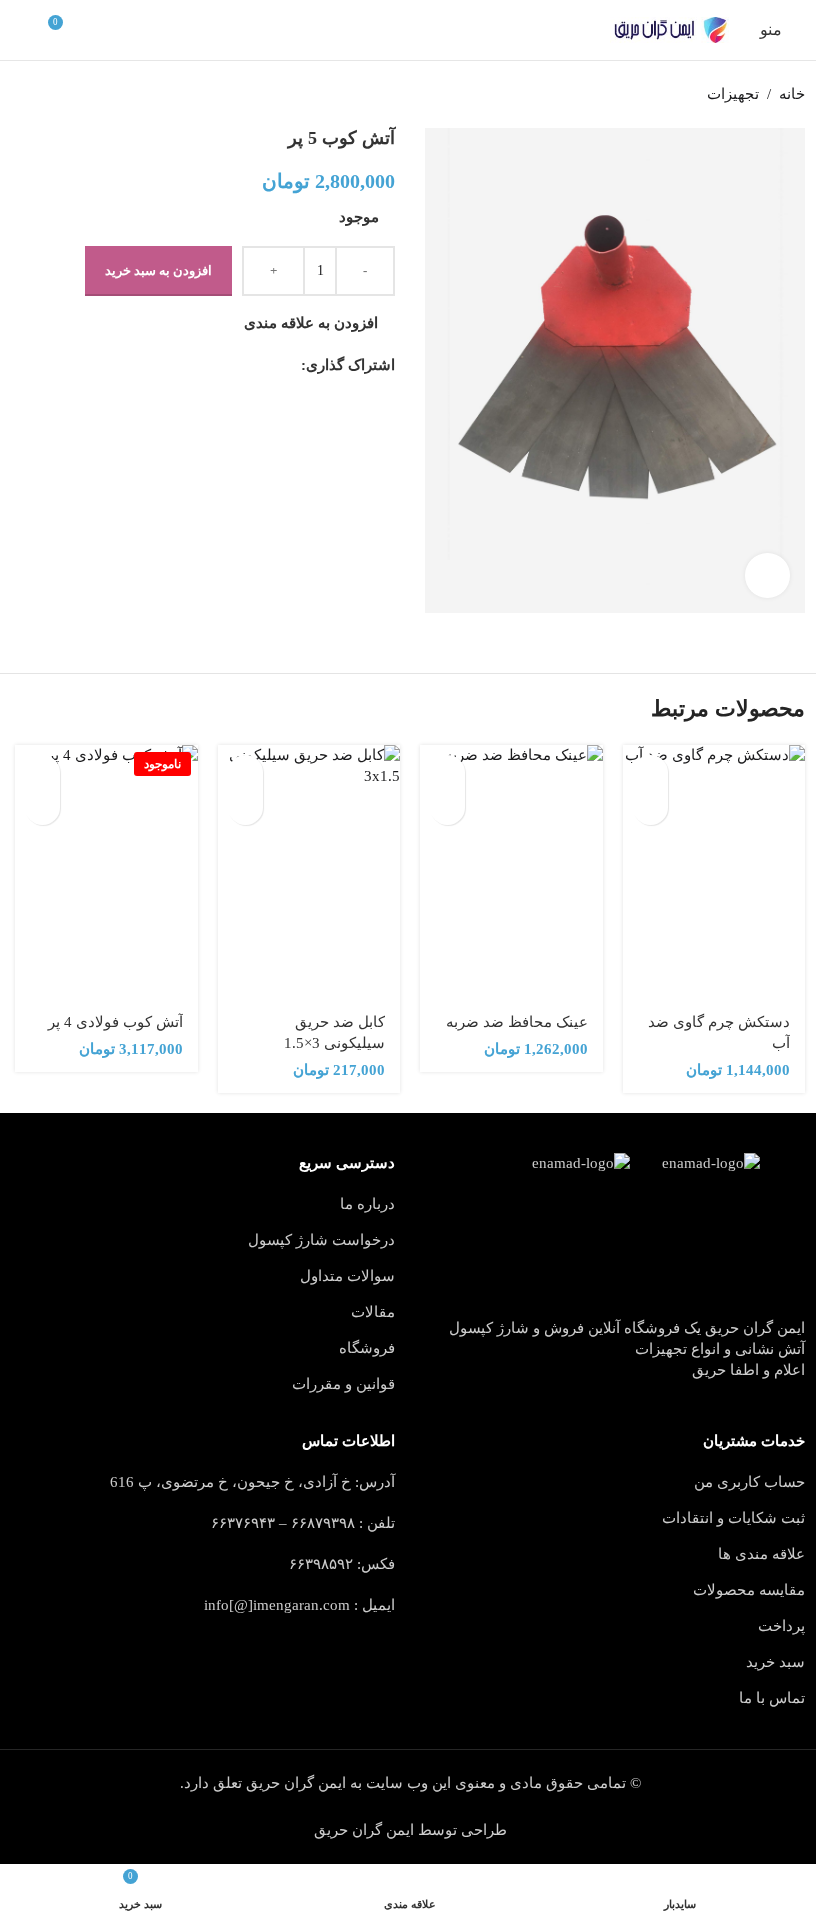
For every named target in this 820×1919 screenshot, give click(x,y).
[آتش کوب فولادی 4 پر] (106, 873)
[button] (650, 772)
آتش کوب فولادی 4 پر (115, 1022)
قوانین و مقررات (343, 1384)
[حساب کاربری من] (23, 30)
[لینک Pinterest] (241, 366)
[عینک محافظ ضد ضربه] (511, 873)
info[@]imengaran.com (277, 1605)
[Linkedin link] (217, 366)
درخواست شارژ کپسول (321, 1240)
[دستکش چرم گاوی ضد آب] (714, 873)
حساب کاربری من (749, 1482)
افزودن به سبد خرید (158, 270)
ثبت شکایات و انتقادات (733, 1518)
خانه (792, 94)
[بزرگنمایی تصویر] (767, 575)
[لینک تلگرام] (169, 366)
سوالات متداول (347, 1276)
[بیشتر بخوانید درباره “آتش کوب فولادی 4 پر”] (42, 772)
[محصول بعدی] (27, 95)
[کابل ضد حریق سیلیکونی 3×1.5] (309, 873)
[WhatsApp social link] (193, 366)
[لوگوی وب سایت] (670, 30)
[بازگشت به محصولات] (51, 95)
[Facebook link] (289, 366)
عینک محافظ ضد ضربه (517, 1022)
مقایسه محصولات (749, 1590)
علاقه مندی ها (761, 1554)
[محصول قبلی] (75, 95)
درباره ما (367, 1204)
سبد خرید (775, 1662)
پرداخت (781, 1626)
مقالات (373, 1312)
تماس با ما (772, 1698)
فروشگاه (367, 1348)
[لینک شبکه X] (265, 366)
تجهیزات (733, 94)
